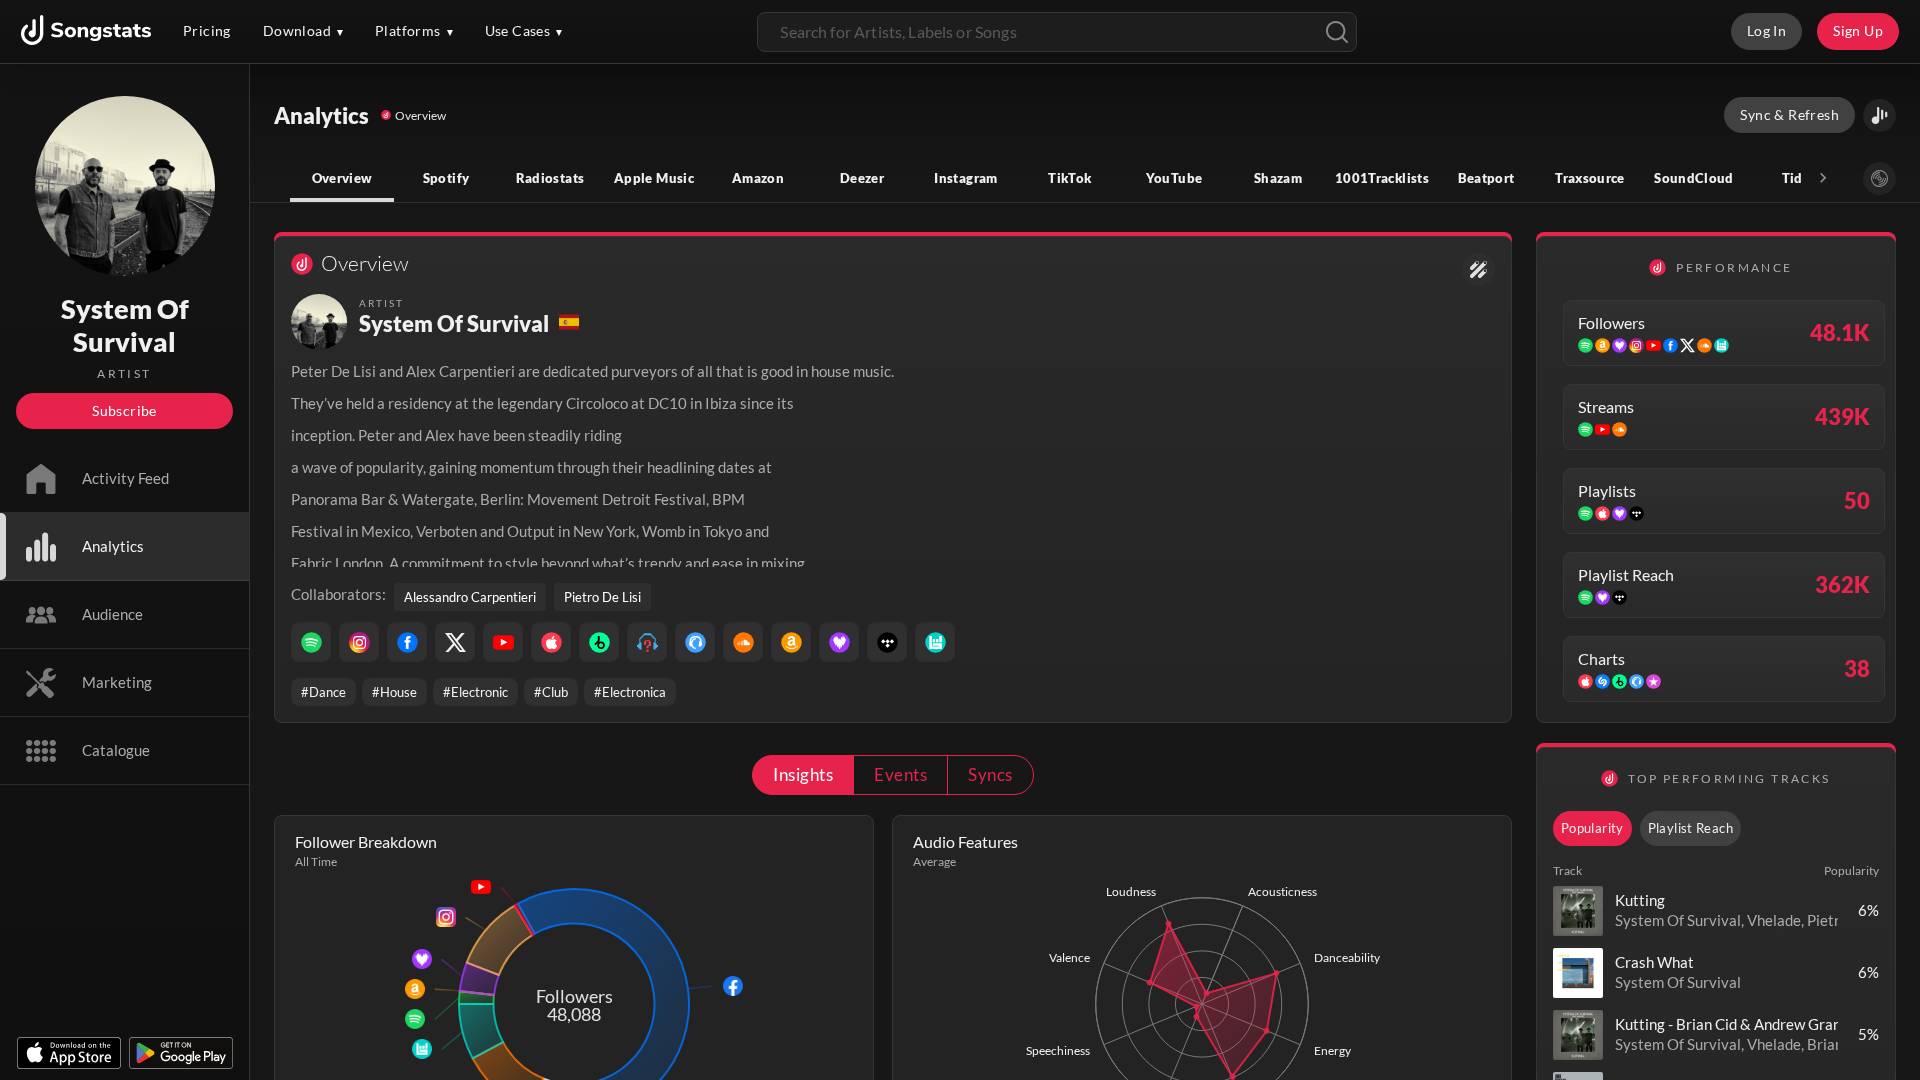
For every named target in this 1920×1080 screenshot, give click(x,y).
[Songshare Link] (1879, 115)
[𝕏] (455, 642)
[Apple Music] (551, 642)
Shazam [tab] (1278, 178)
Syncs (990, 774)
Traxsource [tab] (1590, 178)
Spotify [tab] (446, 178)
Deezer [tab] (862, 178)
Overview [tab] (342, 178)
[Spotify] (311, 642)
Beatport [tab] (1486, 178)
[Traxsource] (695, 642)
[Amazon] (791, 642)
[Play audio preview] (1578, 911)
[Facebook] (407, 642)
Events (900, 774)
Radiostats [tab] (550, 178)
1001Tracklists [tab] (1382, 178)
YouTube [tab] (1174, 178)
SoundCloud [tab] (1694, 178)
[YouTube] (503, 642)
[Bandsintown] (935, 642)
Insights (803, 774)
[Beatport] (599, 642)
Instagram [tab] (965, 178)
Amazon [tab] (758, 178)
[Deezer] (839, 642)
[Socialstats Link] (1478, 269)
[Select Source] (1879, 178)
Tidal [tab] (1798, 178)
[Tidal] (887, 642)
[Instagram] (359, 642)
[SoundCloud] (743, 642)
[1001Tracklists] (647, 642)
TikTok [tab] (1069, 178)
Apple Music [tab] (654, 178)
